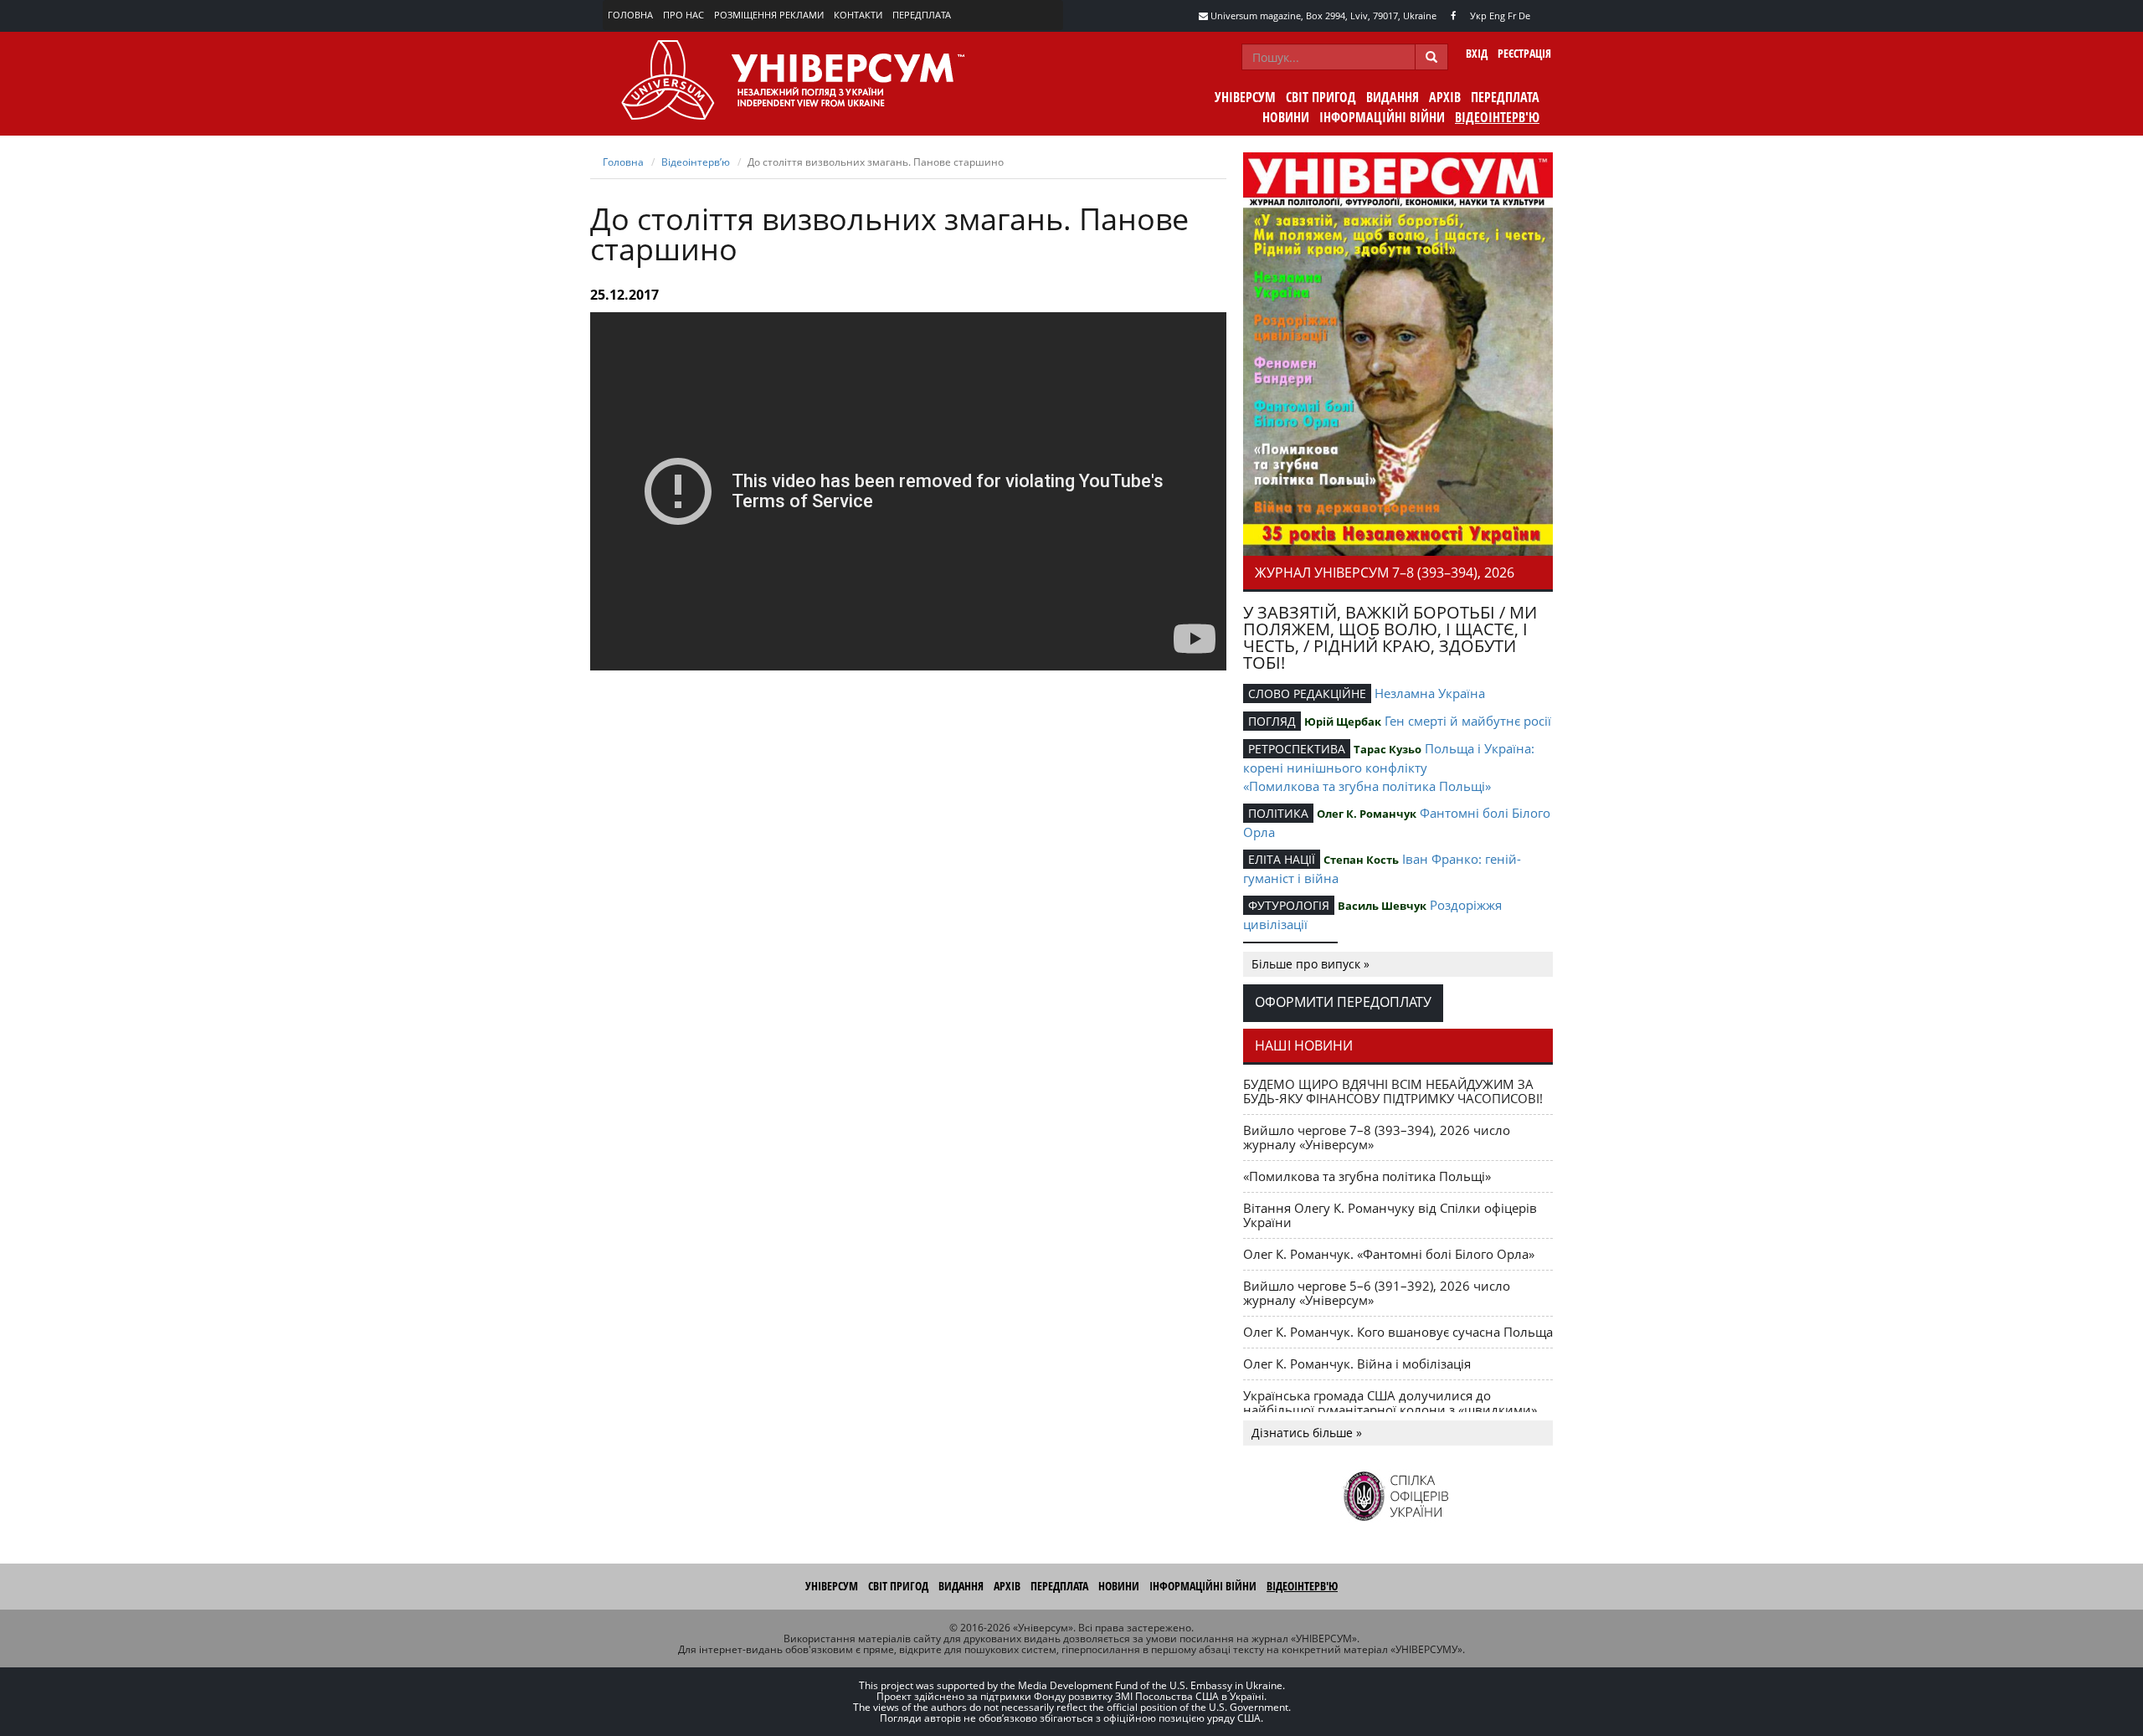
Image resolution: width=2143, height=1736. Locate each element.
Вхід (1477, 53)
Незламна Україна (1430, 693)
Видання (1393, 97)
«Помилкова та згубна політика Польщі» (1367, 786)
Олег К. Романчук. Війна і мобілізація (1357, 1364)
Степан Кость (1361, 860)
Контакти (858, 15)
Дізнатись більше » (1307, 1433)
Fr (1512, 15)
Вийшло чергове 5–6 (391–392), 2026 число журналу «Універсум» (1377, 1293)
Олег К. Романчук (1367, 814)
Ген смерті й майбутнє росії (1468, 721)
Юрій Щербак (1343, 722)
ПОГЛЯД (1272, 721)
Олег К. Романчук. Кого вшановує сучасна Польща (1398, 1332)
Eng (1497, 15)
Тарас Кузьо (1388, 749)
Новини (1286, 117)
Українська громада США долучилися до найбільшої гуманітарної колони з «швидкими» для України (1390, 1410)
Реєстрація (1524, 53)
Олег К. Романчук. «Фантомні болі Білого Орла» (1389, 1254)
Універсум (1245, 97)
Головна (630, 15)
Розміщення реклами (769, 15)
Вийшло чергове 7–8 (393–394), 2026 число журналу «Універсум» (1377, 1137)
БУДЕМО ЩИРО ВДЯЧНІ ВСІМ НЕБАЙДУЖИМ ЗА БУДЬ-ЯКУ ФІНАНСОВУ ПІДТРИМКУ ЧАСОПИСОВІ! (1393, 1091)
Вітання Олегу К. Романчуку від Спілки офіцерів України (1390, 1215)
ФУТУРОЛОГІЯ (1289, 905)
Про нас (683, 15)
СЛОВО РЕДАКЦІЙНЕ (1307, 693)
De (1524, 15)
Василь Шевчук (1382, 906)
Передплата (922, 15)
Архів (1445, 97)
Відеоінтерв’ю (696, 162)
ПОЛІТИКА (1278, 813)
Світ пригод (1321, 97)
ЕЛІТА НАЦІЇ (1282, 859)
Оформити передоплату (1343, 1002)
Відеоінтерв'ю (1497, 117)
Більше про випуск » (1310, 964)
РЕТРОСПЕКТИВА (1297, 749)
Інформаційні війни (1382, 117)
